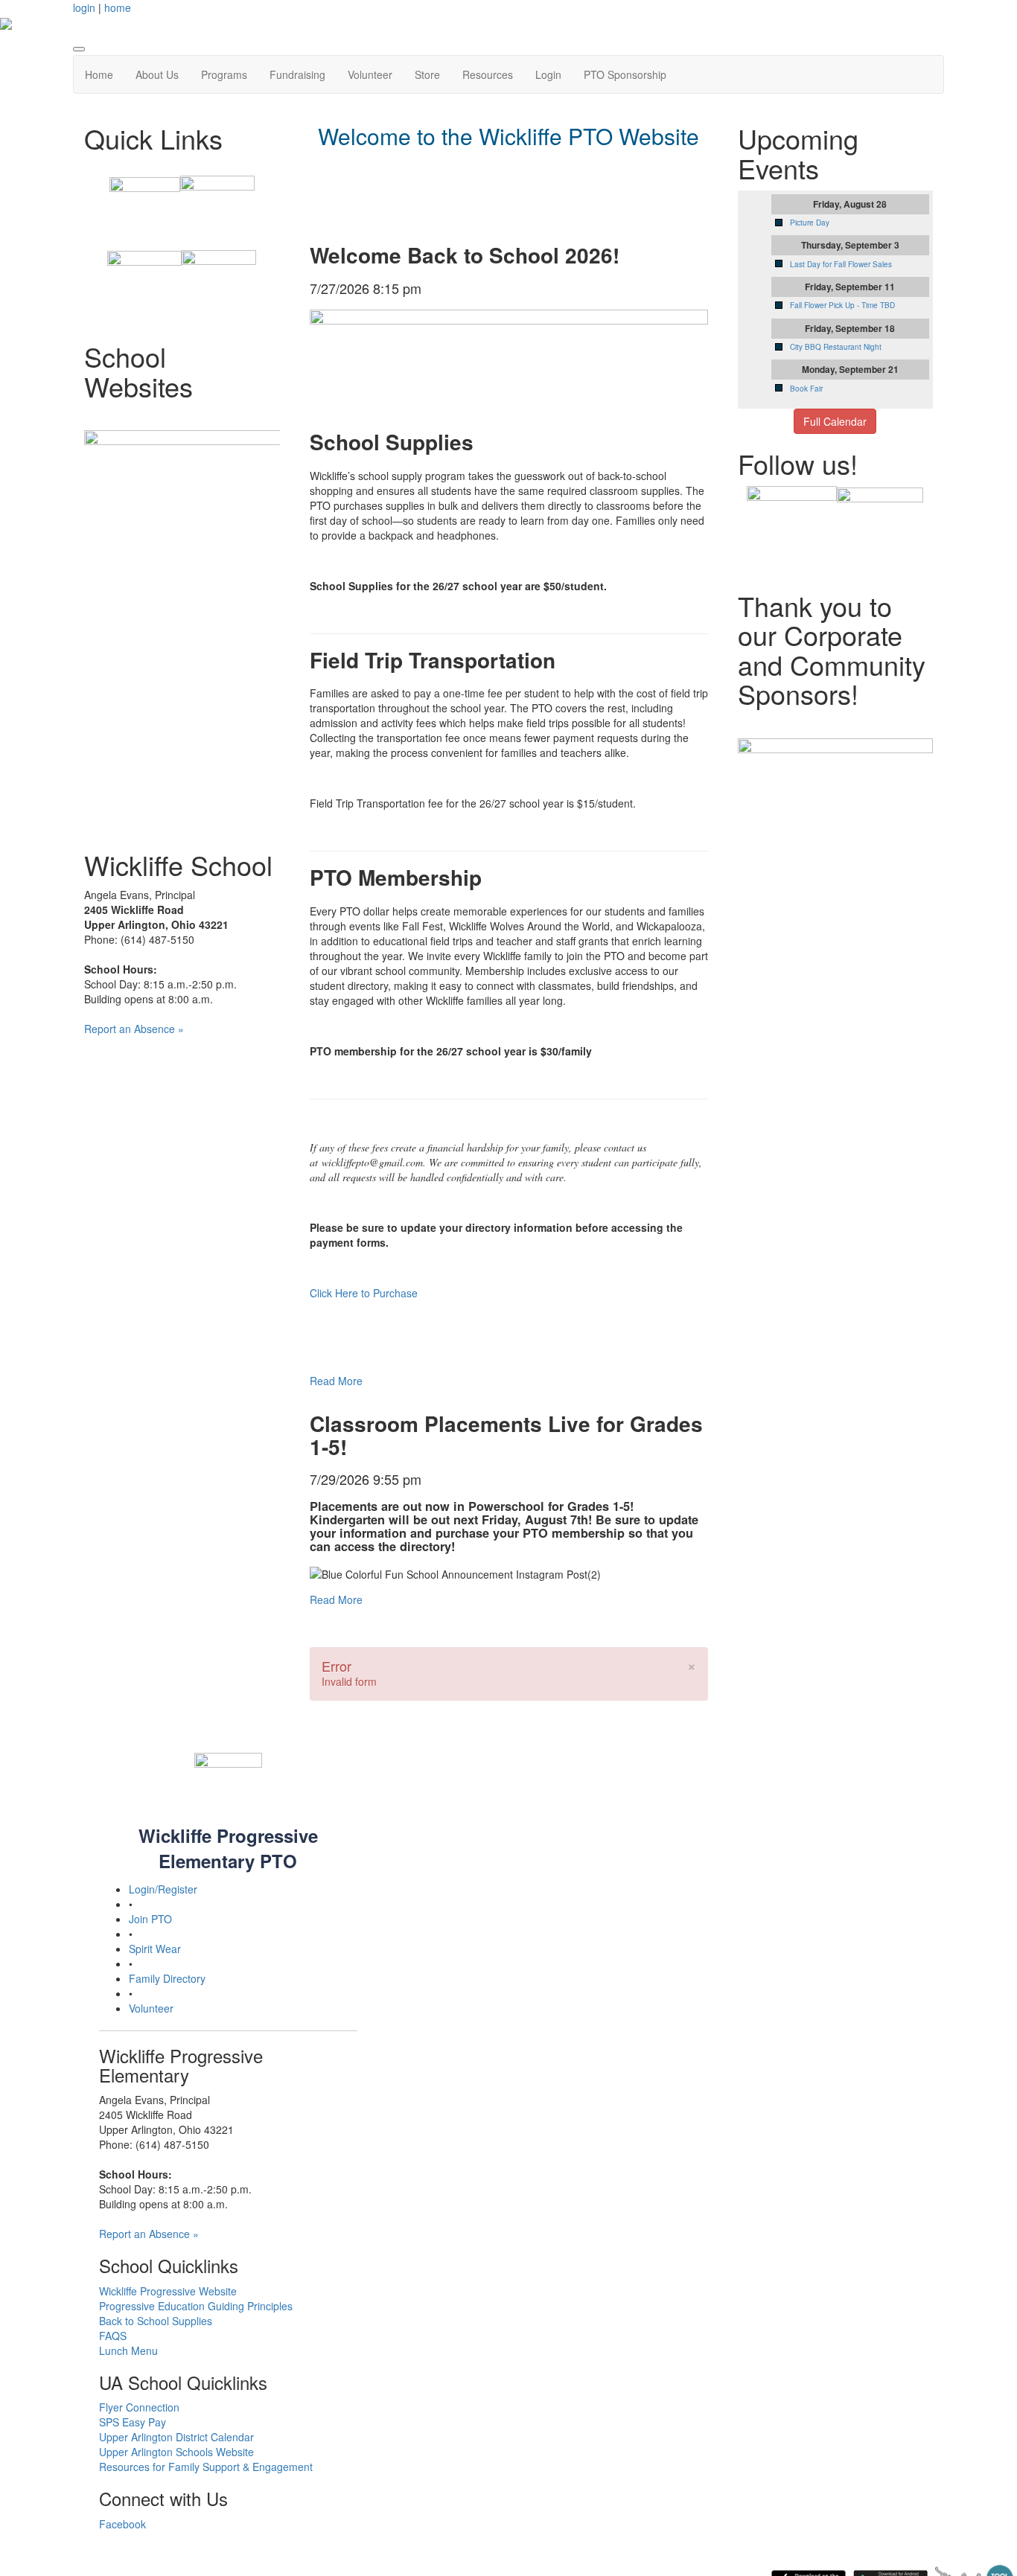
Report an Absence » (134, 1029)
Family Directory (167, 1978)
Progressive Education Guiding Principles (196, 2306)
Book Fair (806, 389)
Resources (488, 74)
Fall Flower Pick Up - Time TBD (842, 305)
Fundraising (297, 74)
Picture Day (810, 223)
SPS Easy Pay (133, 2422)
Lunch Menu (128, 2350)
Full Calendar (835, 421)
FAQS (113, 2336)
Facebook (122, 2524)
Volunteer (370, 74)
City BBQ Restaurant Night (836, 347)
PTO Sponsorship (625, 74)
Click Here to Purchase (364, 1293)
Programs (224, 74)
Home (99, 74)
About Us (157, 74)
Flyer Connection (139, 2407)
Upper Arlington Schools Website (176, 2452)
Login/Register (163, 1889)
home (118, 7)
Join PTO (150, 1919)
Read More (336, 1381)
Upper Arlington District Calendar (176, 2437)
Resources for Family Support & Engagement (206, 2467)
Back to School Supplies (156, 2321)
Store (427, 74)
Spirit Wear (155, 1949)
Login (548, 74)
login (84, 7)
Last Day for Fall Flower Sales (841, 264)
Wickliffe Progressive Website (168, 2291)
